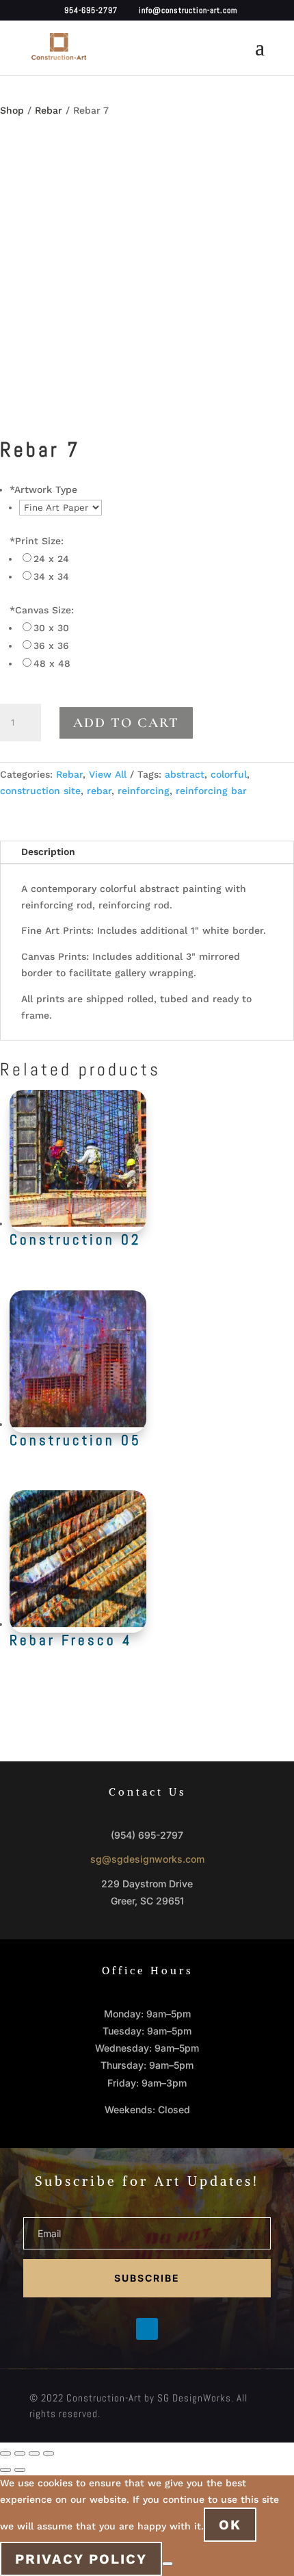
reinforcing (144, 791)
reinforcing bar (211, 791)
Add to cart (126, 723)
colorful (229, 774)
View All (108, 774)
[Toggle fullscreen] (20, 2453)
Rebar (49, 110)
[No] (168, 2564)
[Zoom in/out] (5, 2453)
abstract (185, 774)
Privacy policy (81, 2559)
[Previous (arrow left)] (5, 2470)
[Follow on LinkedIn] (147, 2329)
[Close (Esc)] (49, 2453)
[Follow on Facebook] (120, 2329)
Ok (230, 2525)
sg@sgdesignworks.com (147, 1859)
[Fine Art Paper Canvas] (61, 507)
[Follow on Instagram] (174, 2329)
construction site (40, 791)
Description (48, 852)
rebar (99, 791)
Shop (12, 110)
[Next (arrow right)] (20, 2470)
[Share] (34, 2453)
